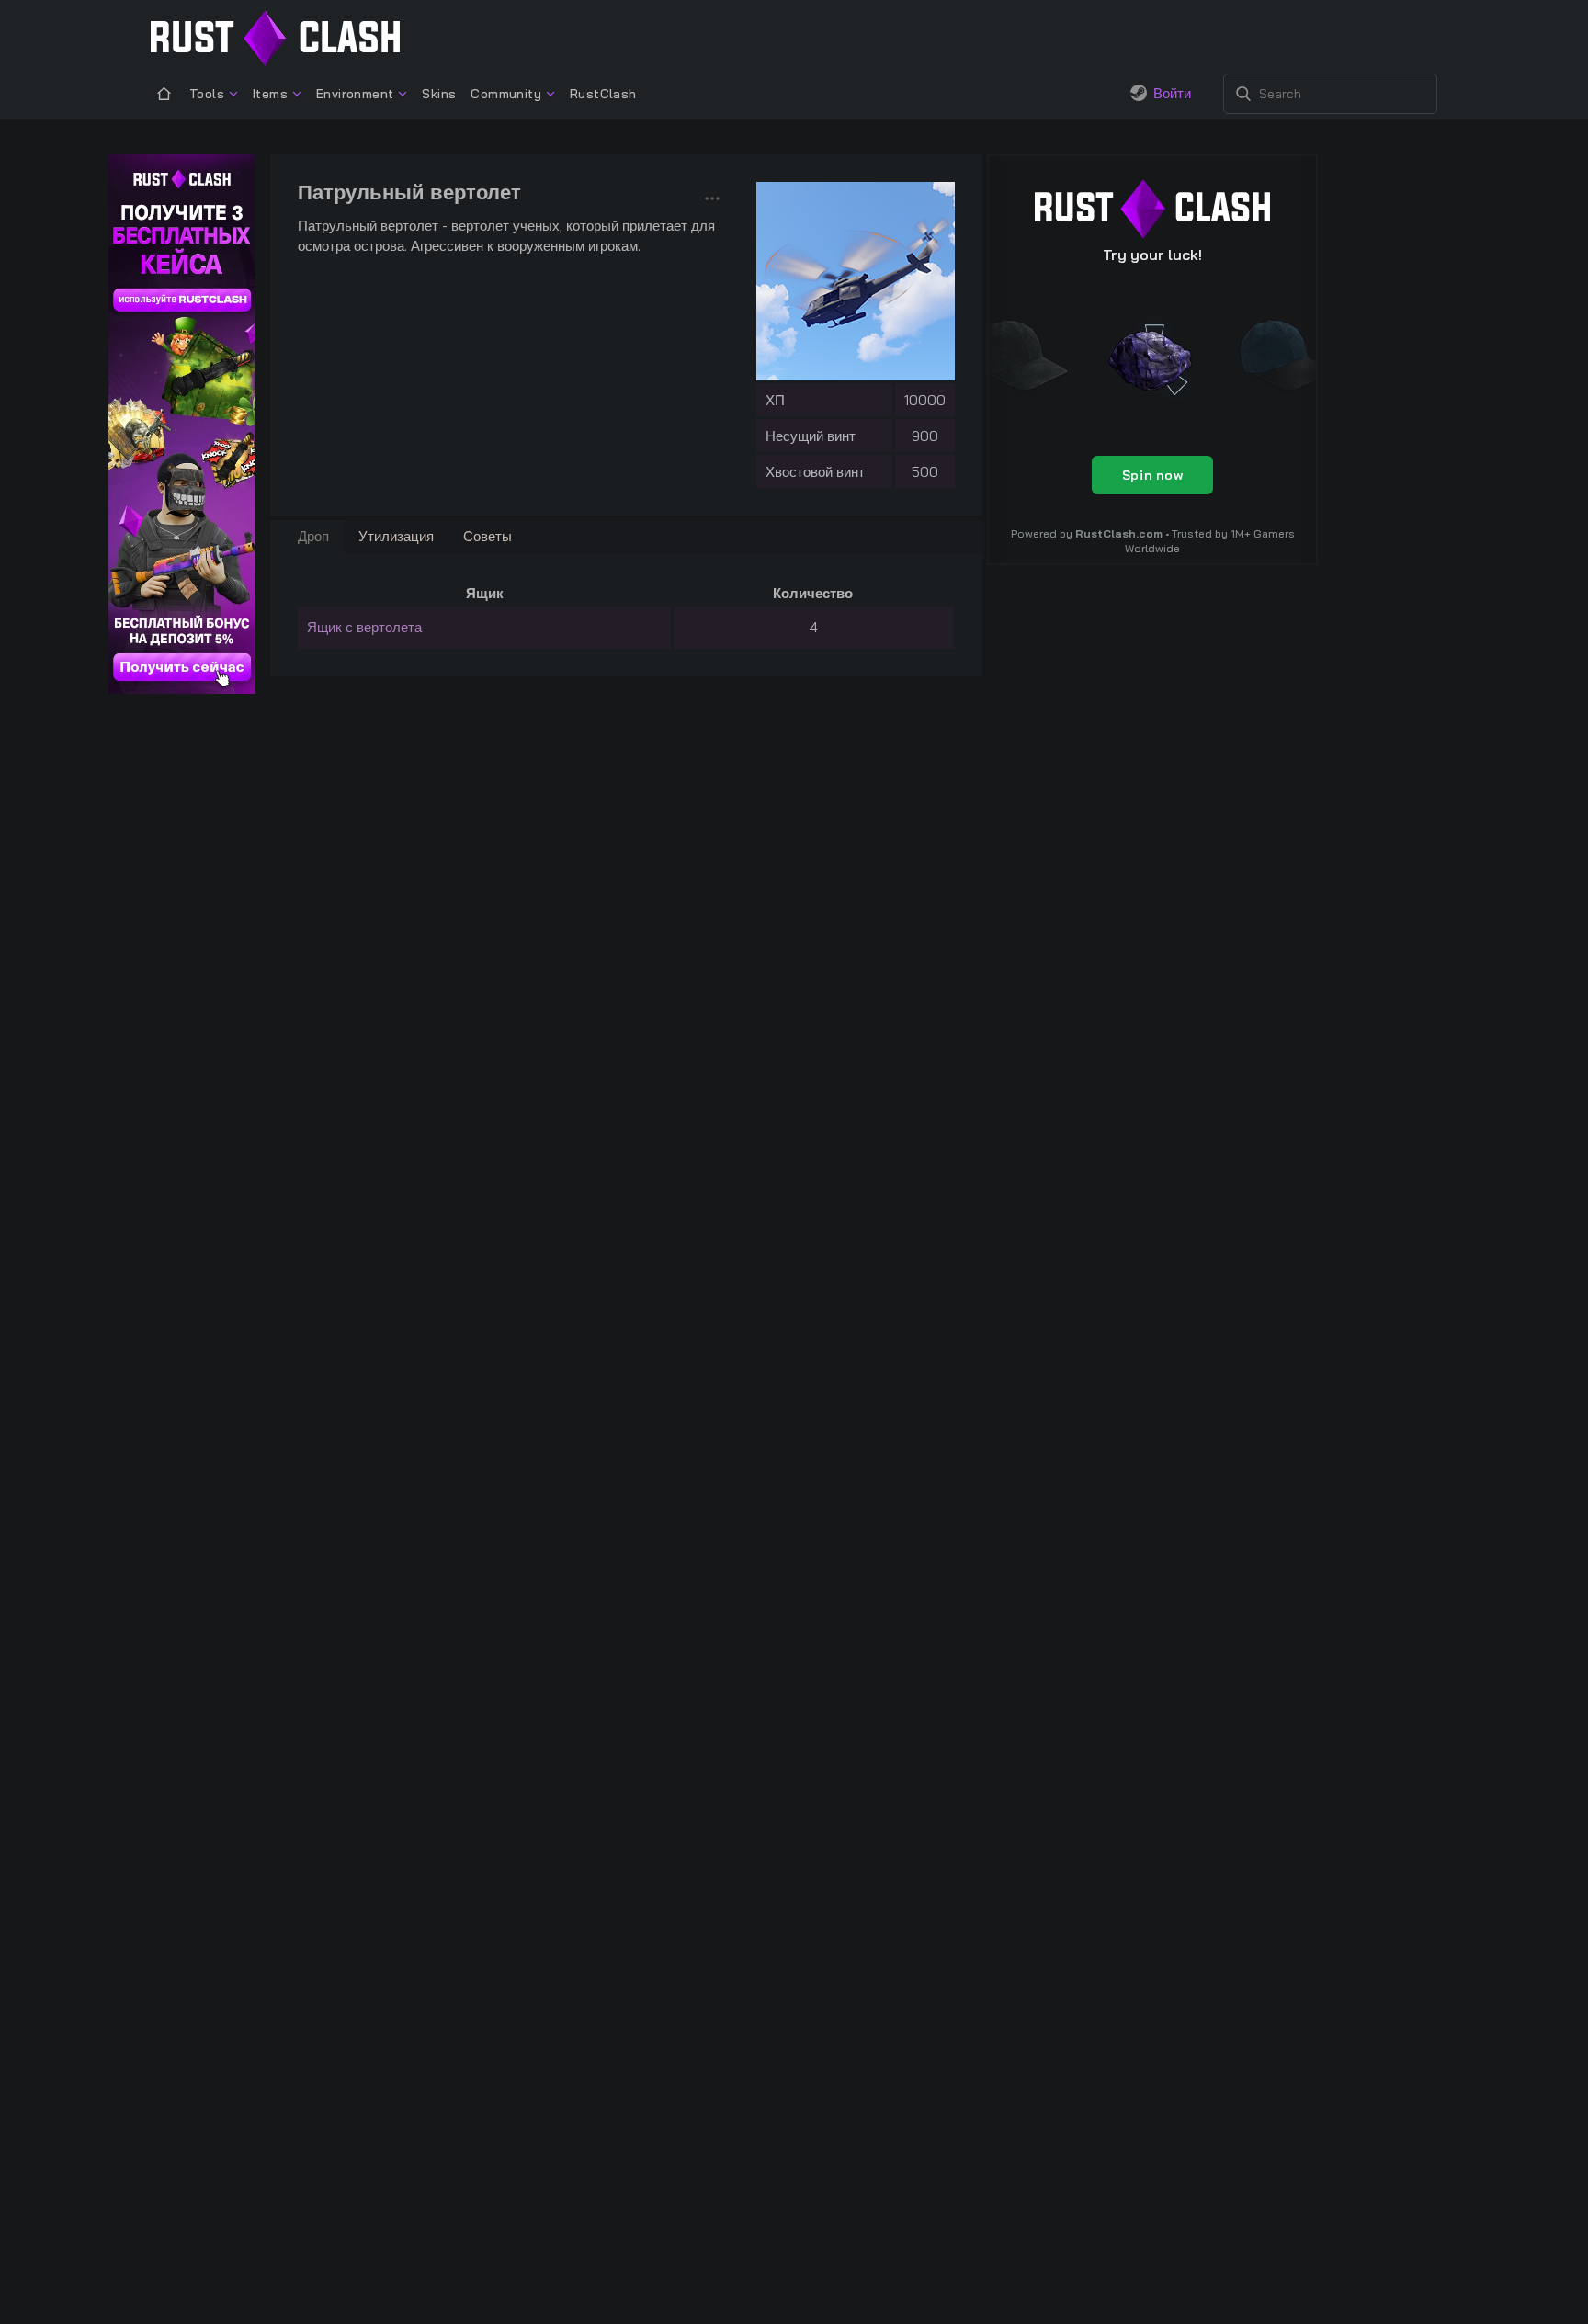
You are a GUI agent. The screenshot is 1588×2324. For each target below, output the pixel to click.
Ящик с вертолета (364, 627)
